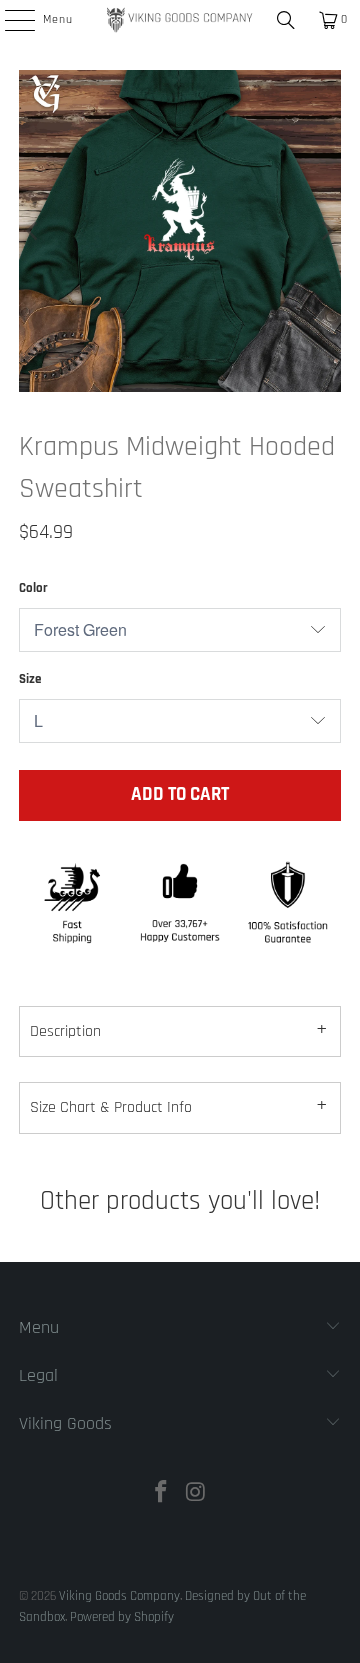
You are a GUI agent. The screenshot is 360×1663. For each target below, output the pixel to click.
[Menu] (9, 20)
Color (33, 588)
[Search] (286, 20)
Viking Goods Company (119, 1596)
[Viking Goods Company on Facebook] (162, 1495)
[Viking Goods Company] (180, 20)
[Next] (326, 231)
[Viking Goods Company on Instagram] (197, 1495)
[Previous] (34, 231)
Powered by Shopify (122, 1617)
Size (30, 679)
